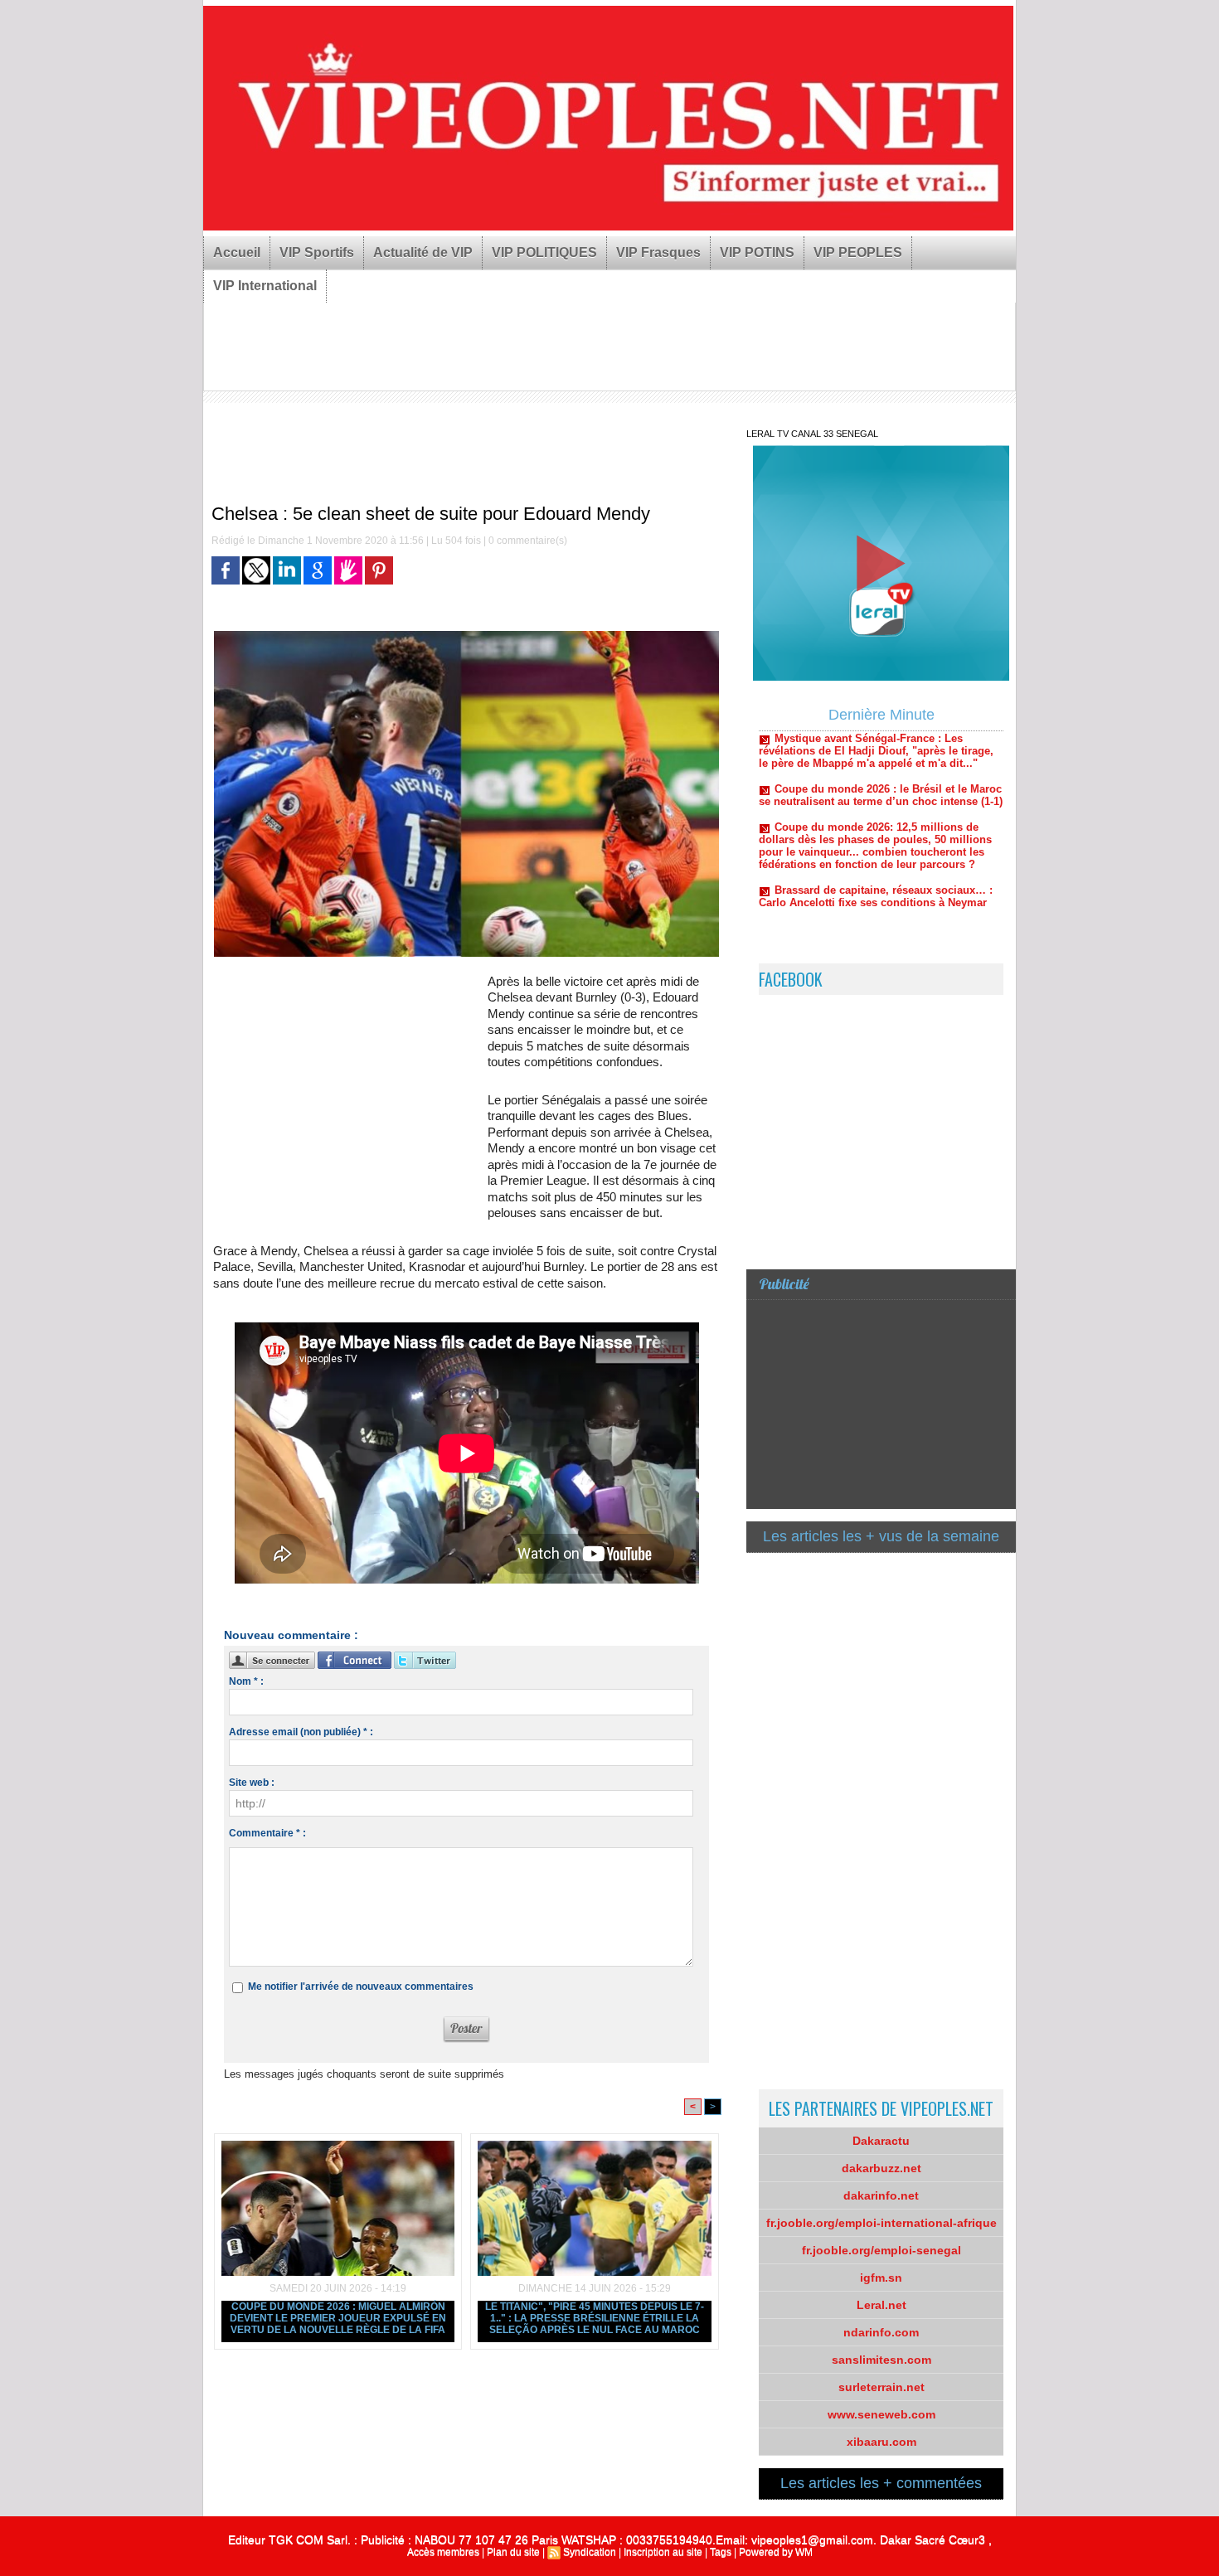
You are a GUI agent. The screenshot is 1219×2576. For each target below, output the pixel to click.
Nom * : (246, 1681)
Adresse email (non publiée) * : (301, 1732)
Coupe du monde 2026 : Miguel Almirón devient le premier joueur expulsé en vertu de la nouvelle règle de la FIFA (338, 2318)
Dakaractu (881, 2141)
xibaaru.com (881, 2442)
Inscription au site (663, 2552)
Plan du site (513, 2552)
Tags (721, 2552)
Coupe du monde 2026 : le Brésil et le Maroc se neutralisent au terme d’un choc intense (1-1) (881, 752)
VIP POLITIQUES (544, 252)
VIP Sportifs (317, 252)
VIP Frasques (658, 252)
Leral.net (881, 2305)
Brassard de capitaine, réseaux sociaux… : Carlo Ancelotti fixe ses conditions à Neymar (876, 853)
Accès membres (443, 2552)
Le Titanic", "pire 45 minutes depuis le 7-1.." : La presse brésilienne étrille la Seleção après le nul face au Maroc (595, 2318)
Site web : (252, 1783)
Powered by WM (776, 2552)
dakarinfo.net (881, 2195)
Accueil (237, 252)
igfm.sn (881, 2278)
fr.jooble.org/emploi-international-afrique (881, 2223)
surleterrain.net (881, 2387)
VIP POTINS (757, 252)
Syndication (590, 2552)
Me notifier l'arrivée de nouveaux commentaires (361, 1987)
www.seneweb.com (881, 2414)
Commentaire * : (267, 1833)
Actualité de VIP (423, 252)
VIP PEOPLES (858, 252)
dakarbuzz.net (881, 2168)
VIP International (265, 286)
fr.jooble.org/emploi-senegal (881, 2250)
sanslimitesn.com (881, 2360)
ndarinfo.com (881, 2332)
